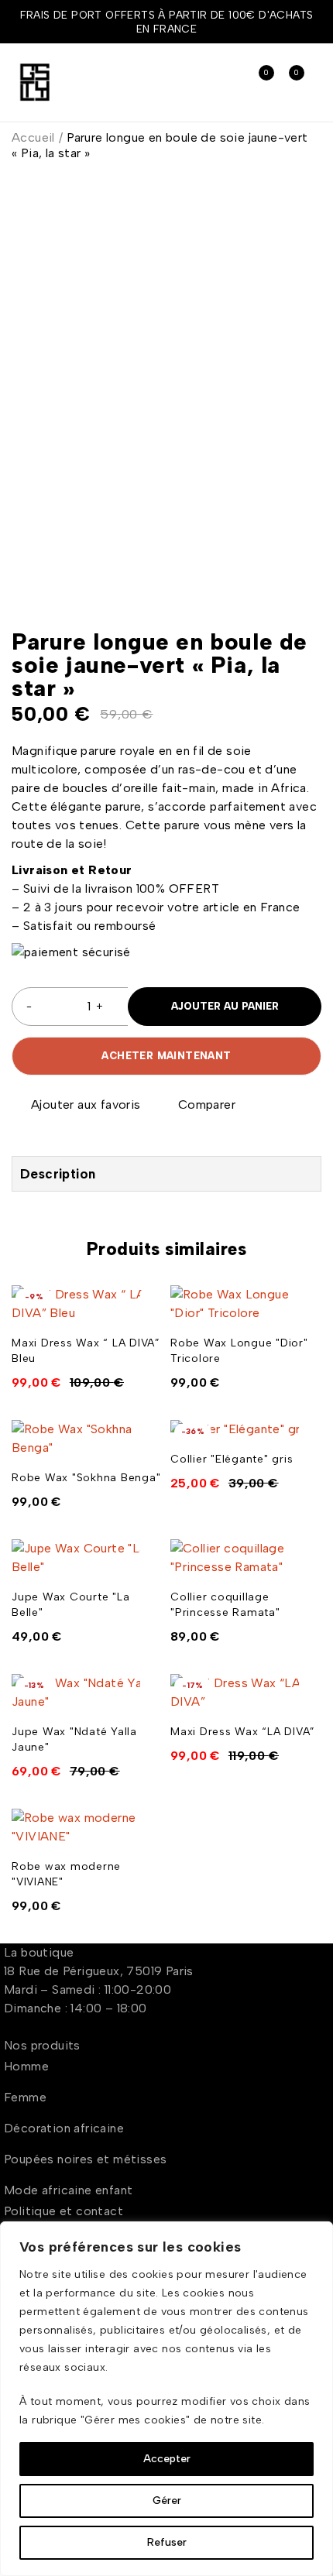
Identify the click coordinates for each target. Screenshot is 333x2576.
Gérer (167, 2501)
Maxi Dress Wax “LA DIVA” (243, 1732)
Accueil (33, 137)
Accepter (167, 2459)
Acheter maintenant (166, 1056)
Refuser (167, 2542)
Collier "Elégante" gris (232, 1459)
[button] (149, 1322)
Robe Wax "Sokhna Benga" (86, 1478)
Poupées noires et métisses (85, 2159)
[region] (166, 2399)
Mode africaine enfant (68, 2190)
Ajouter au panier (225, 1006)
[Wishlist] (77, 1105)
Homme (26, 2066)
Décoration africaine (64, 2128)
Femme (25, 2097)
